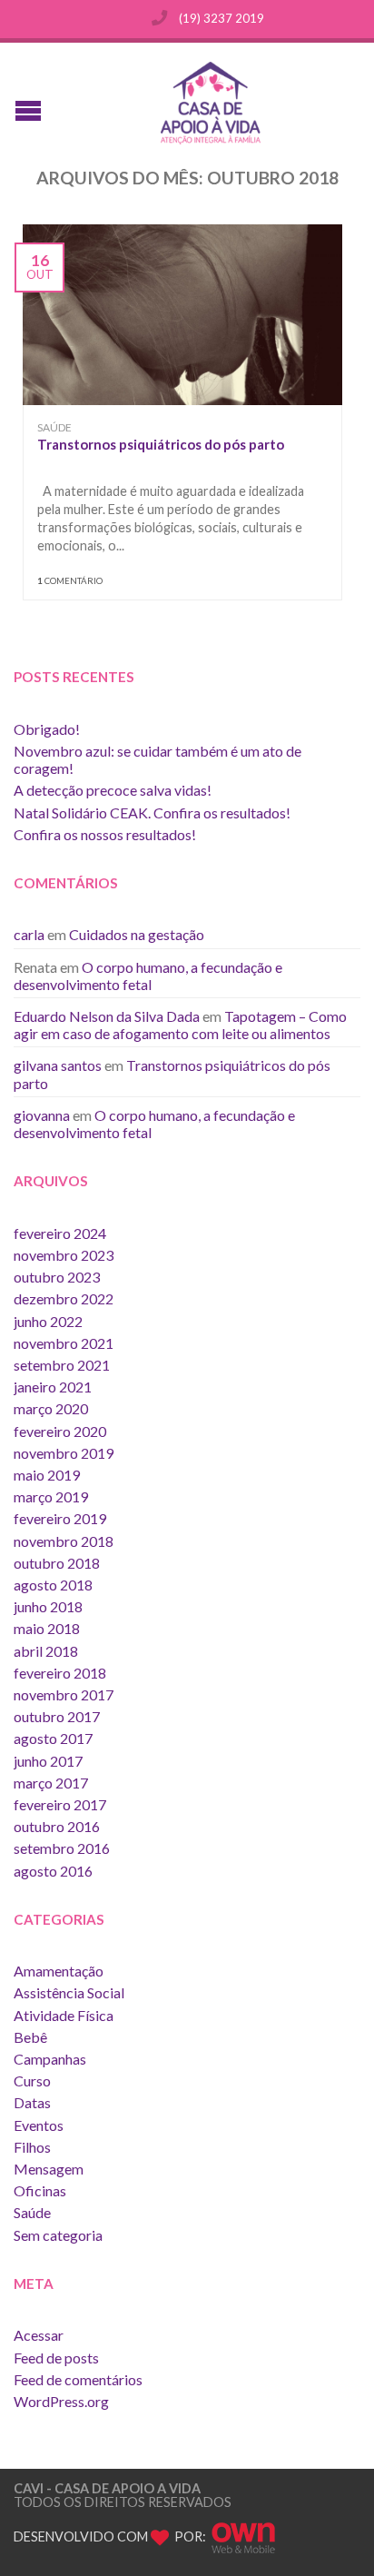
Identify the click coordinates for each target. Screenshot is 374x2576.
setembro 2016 (62, 1848)
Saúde (54, 427)
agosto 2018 (53, 1585)
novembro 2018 (64, 1541)
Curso (32, 2081)
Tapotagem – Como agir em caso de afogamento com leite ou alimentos (180, 1025)
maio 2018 (47, 1628)
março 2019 (51, 1496)
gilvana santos (58, 1065)
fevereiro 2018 (60, 1673)
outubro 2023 (57, 1277)
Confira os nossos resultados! (105, 834)
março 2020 (51, 1408)
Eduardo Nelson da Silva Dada (107, 1016)
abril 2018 (46, 1651)
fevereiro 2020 (60, 1431)
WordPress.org (61, 2401)
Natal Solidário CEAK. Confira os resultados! (152, 812)
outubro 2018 (57, 1563)
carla (29, 934)
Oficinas (40, 2190)
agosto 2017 (53, 1738)
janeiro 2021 (53, 1387)
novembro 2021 (64, 1343)
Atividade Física (64, 2015)
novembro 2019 (64, 1453)
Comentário (70, 581)
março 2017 (51, 1783)
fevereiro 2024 (60, 1233)
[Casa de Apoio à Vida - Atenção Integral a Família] (204, 103)
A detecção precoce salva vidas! (113, 790)
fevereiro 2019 (60, 1518)
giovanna (42, 1115)
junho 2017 (48, 1761)
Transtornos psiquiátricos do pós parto (161, 444)
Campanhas (50, 2059)
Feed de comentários (78, 2379)
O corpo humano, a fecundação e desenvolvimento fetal (148, 976)
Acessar (39, 2335)
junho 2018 (48, 1606)
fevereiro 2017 (60, 1804)
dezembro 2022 (64, 1298)
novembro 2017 (64, 1694)
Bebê (30, 2037)
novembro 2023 (64, 1255)
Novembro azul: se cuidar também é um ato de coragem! (157, 759)
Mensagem (49, 2169)
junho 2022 (48, 1321)
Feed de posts (56, 2358)
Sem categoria (58, 2235)
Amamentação (59, 1971)
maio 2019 (47, 1475)
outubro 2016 (57, 1826)
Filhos (32, 2147)
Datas (32, 2102)
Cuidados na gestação (137, 934)
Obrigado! (47, 729)
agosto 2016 (53, 1871)
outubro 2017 (57, 1716)
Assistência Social (69, 1992)
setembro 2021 (62, 1365)
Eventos (39, 2125)
